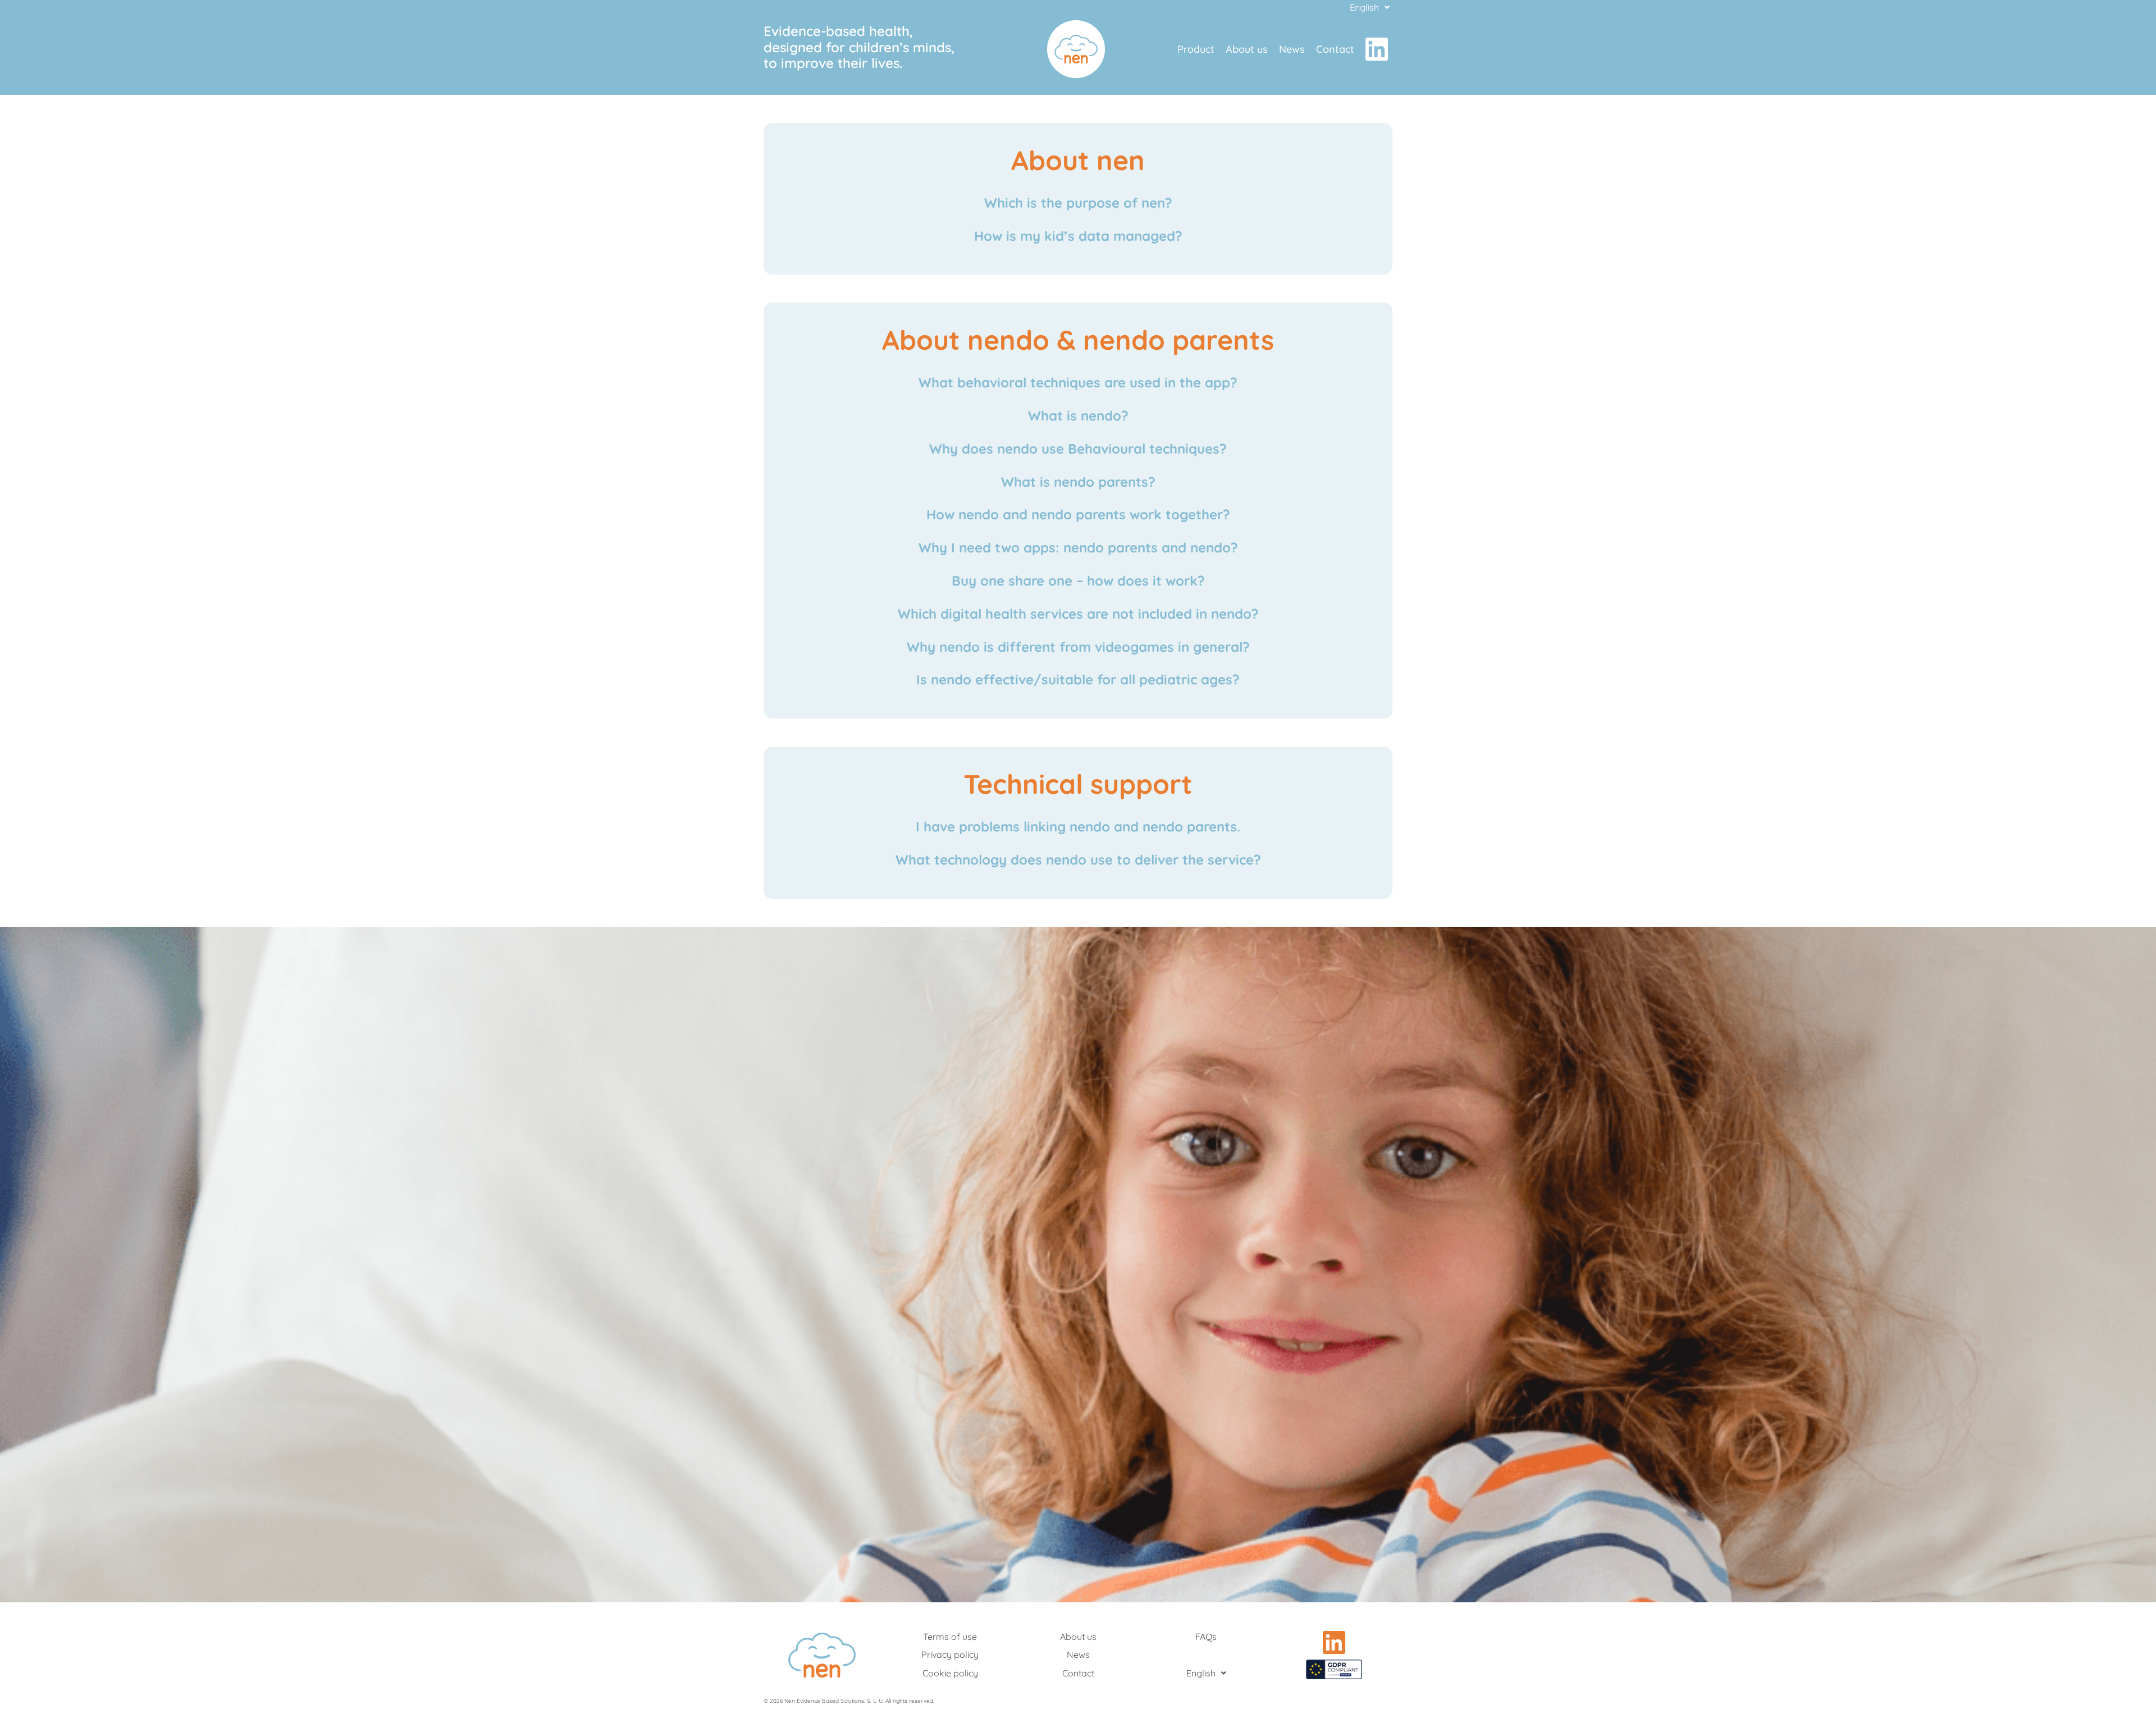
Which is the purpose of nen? (1078, 203)
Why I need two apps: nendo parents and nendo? (1078, 547)
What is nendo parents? (1078, 482)
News (1292, 49)
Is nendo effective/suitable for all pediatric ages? (1078, 679)
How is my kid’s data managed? (1078, 236)
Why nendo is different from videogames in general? (1078, 647)
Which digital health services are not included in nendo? (1078, 614)
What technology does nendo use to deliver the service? (1078, 860)
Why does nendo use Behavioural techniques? (1078, 449)
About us (1247, 49)
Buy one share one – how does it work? (1078, 581)
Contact (1335, 49)
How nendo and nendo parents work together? (1078, 514)
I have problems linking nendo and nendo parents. (1078, 826)
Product (1196, 49)
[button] (1370, 7)
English (1364, 7)
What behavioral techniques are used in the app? (1078, 382)
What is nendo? (1078, 415)
